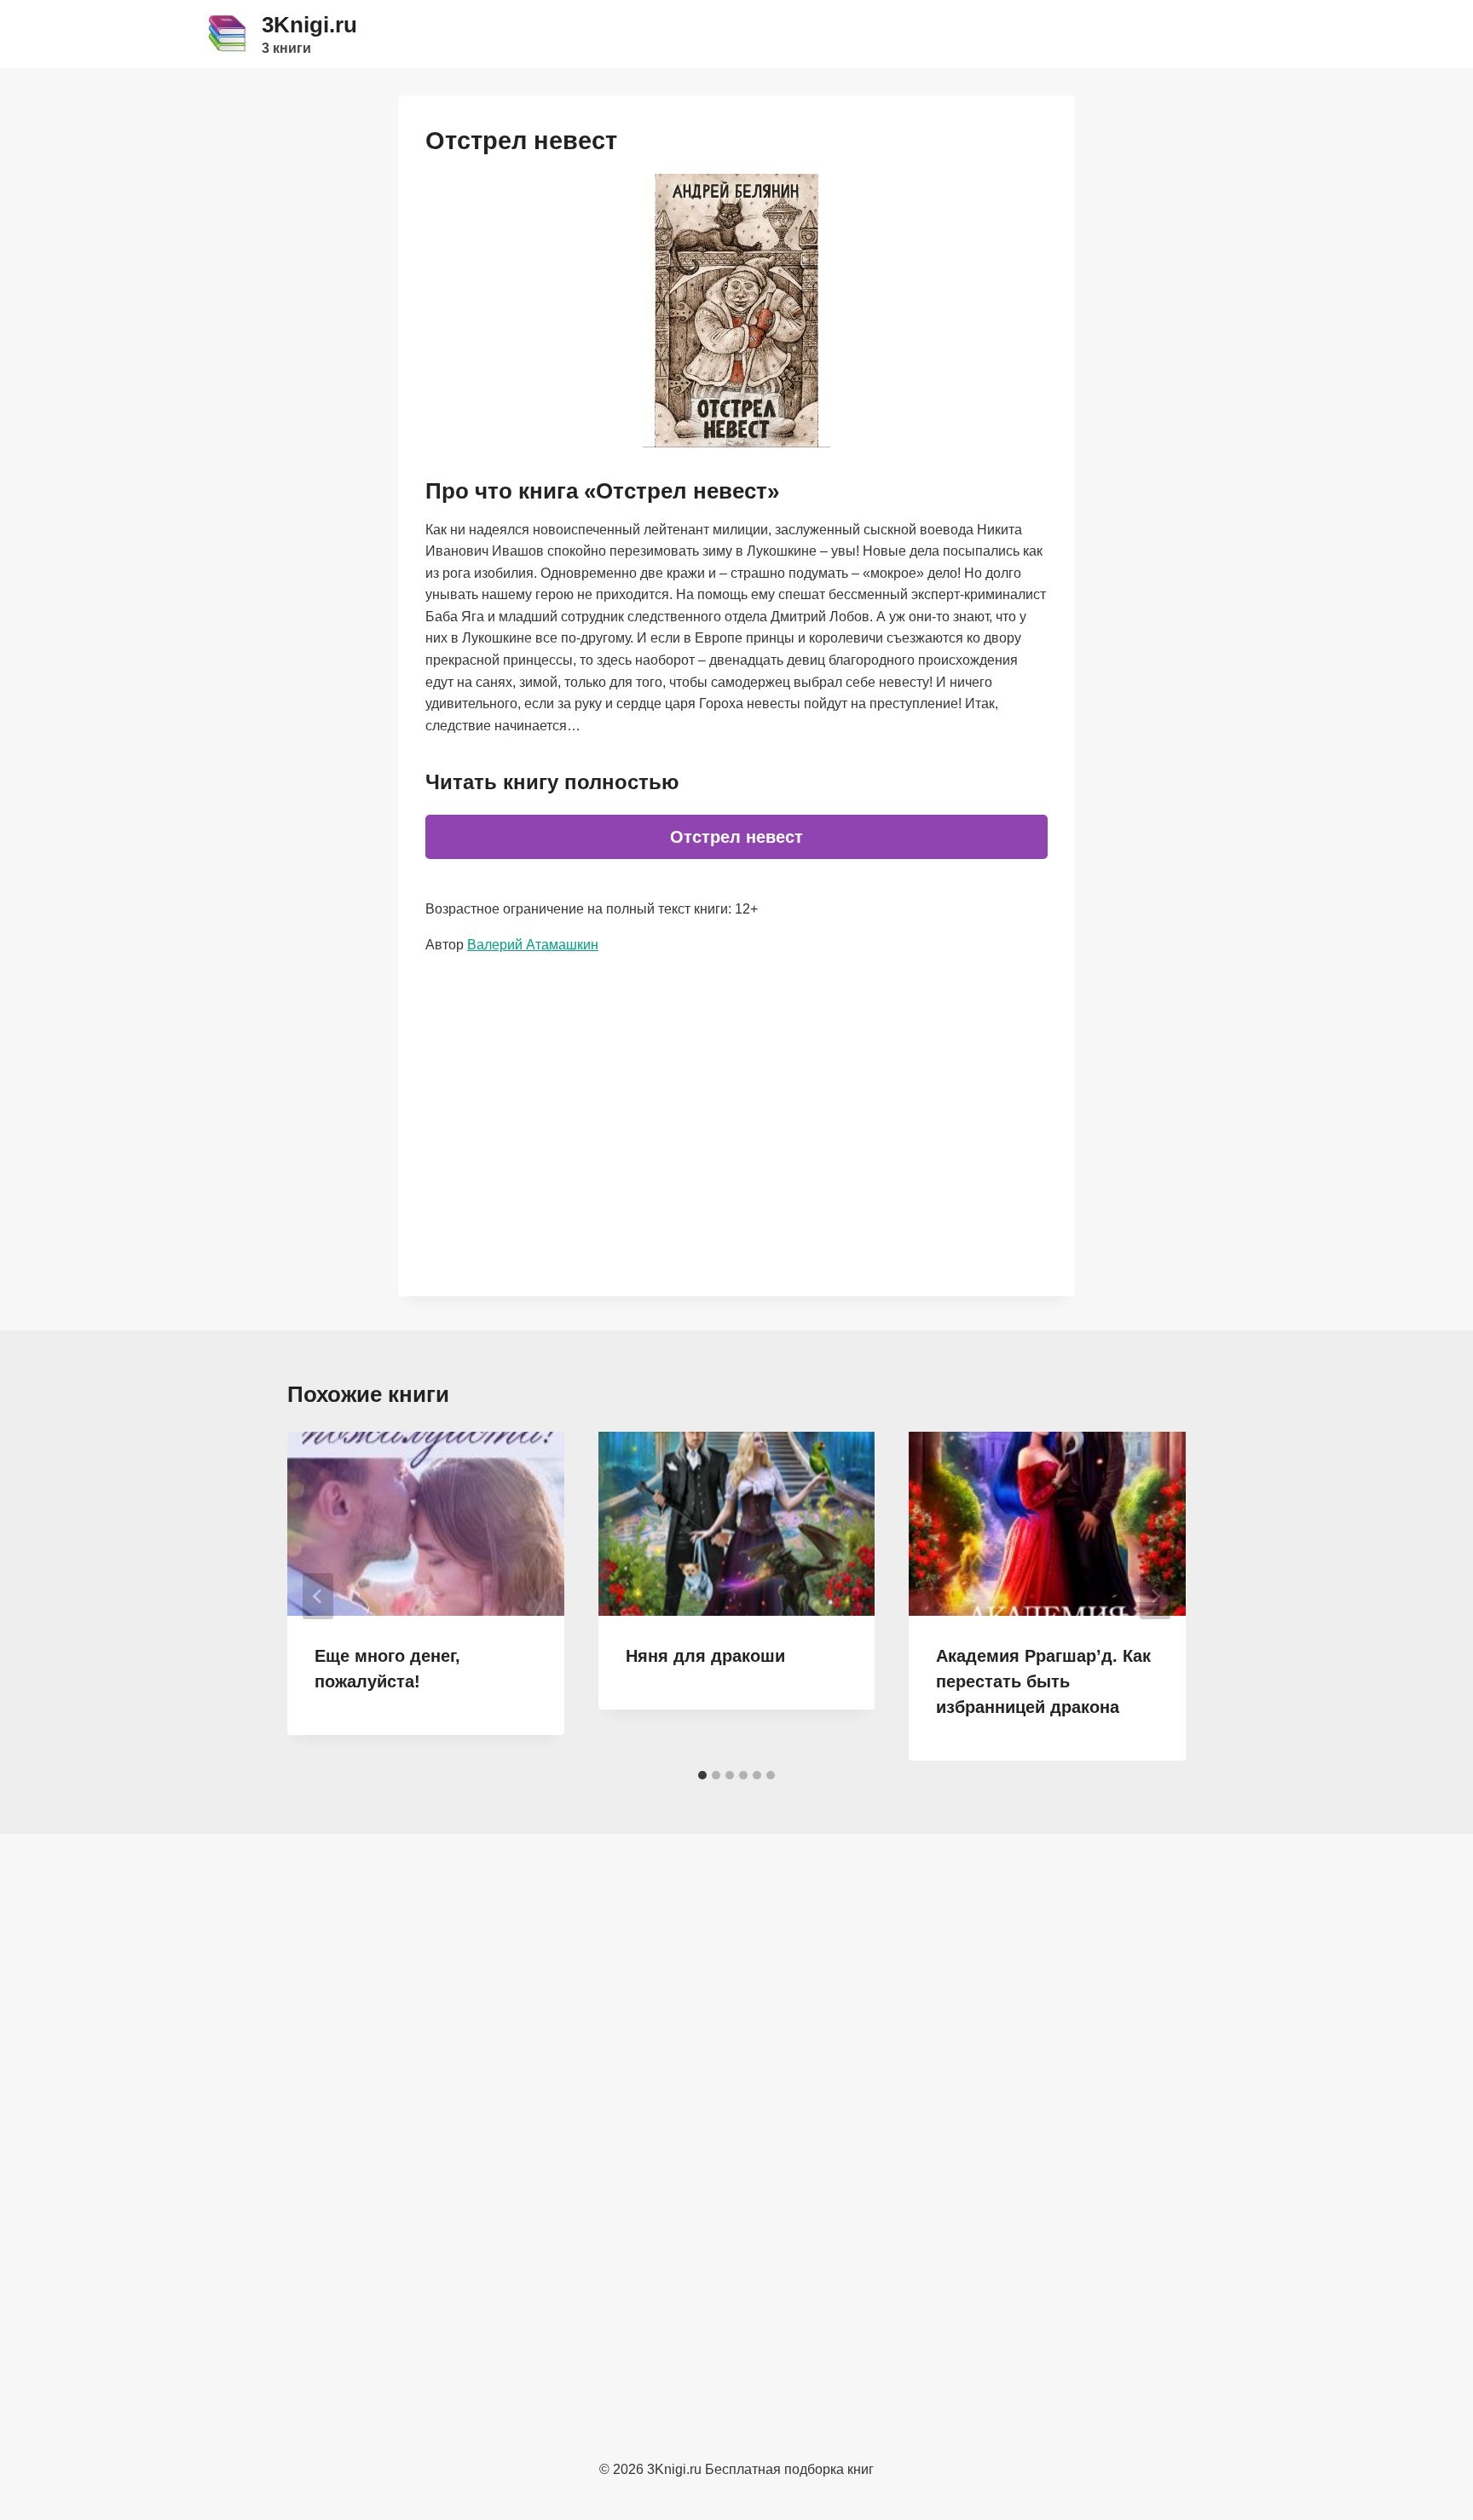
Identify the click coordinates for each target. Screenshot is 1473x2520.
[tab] (702, 1775)
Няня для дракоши (705, 1656)
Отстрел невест (736, 837)
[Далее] (1155, 1596)
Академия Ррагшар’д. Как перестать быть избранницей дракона (1043, 1681)
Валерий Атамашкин (533, 945)
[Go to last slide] (318, 1596)
